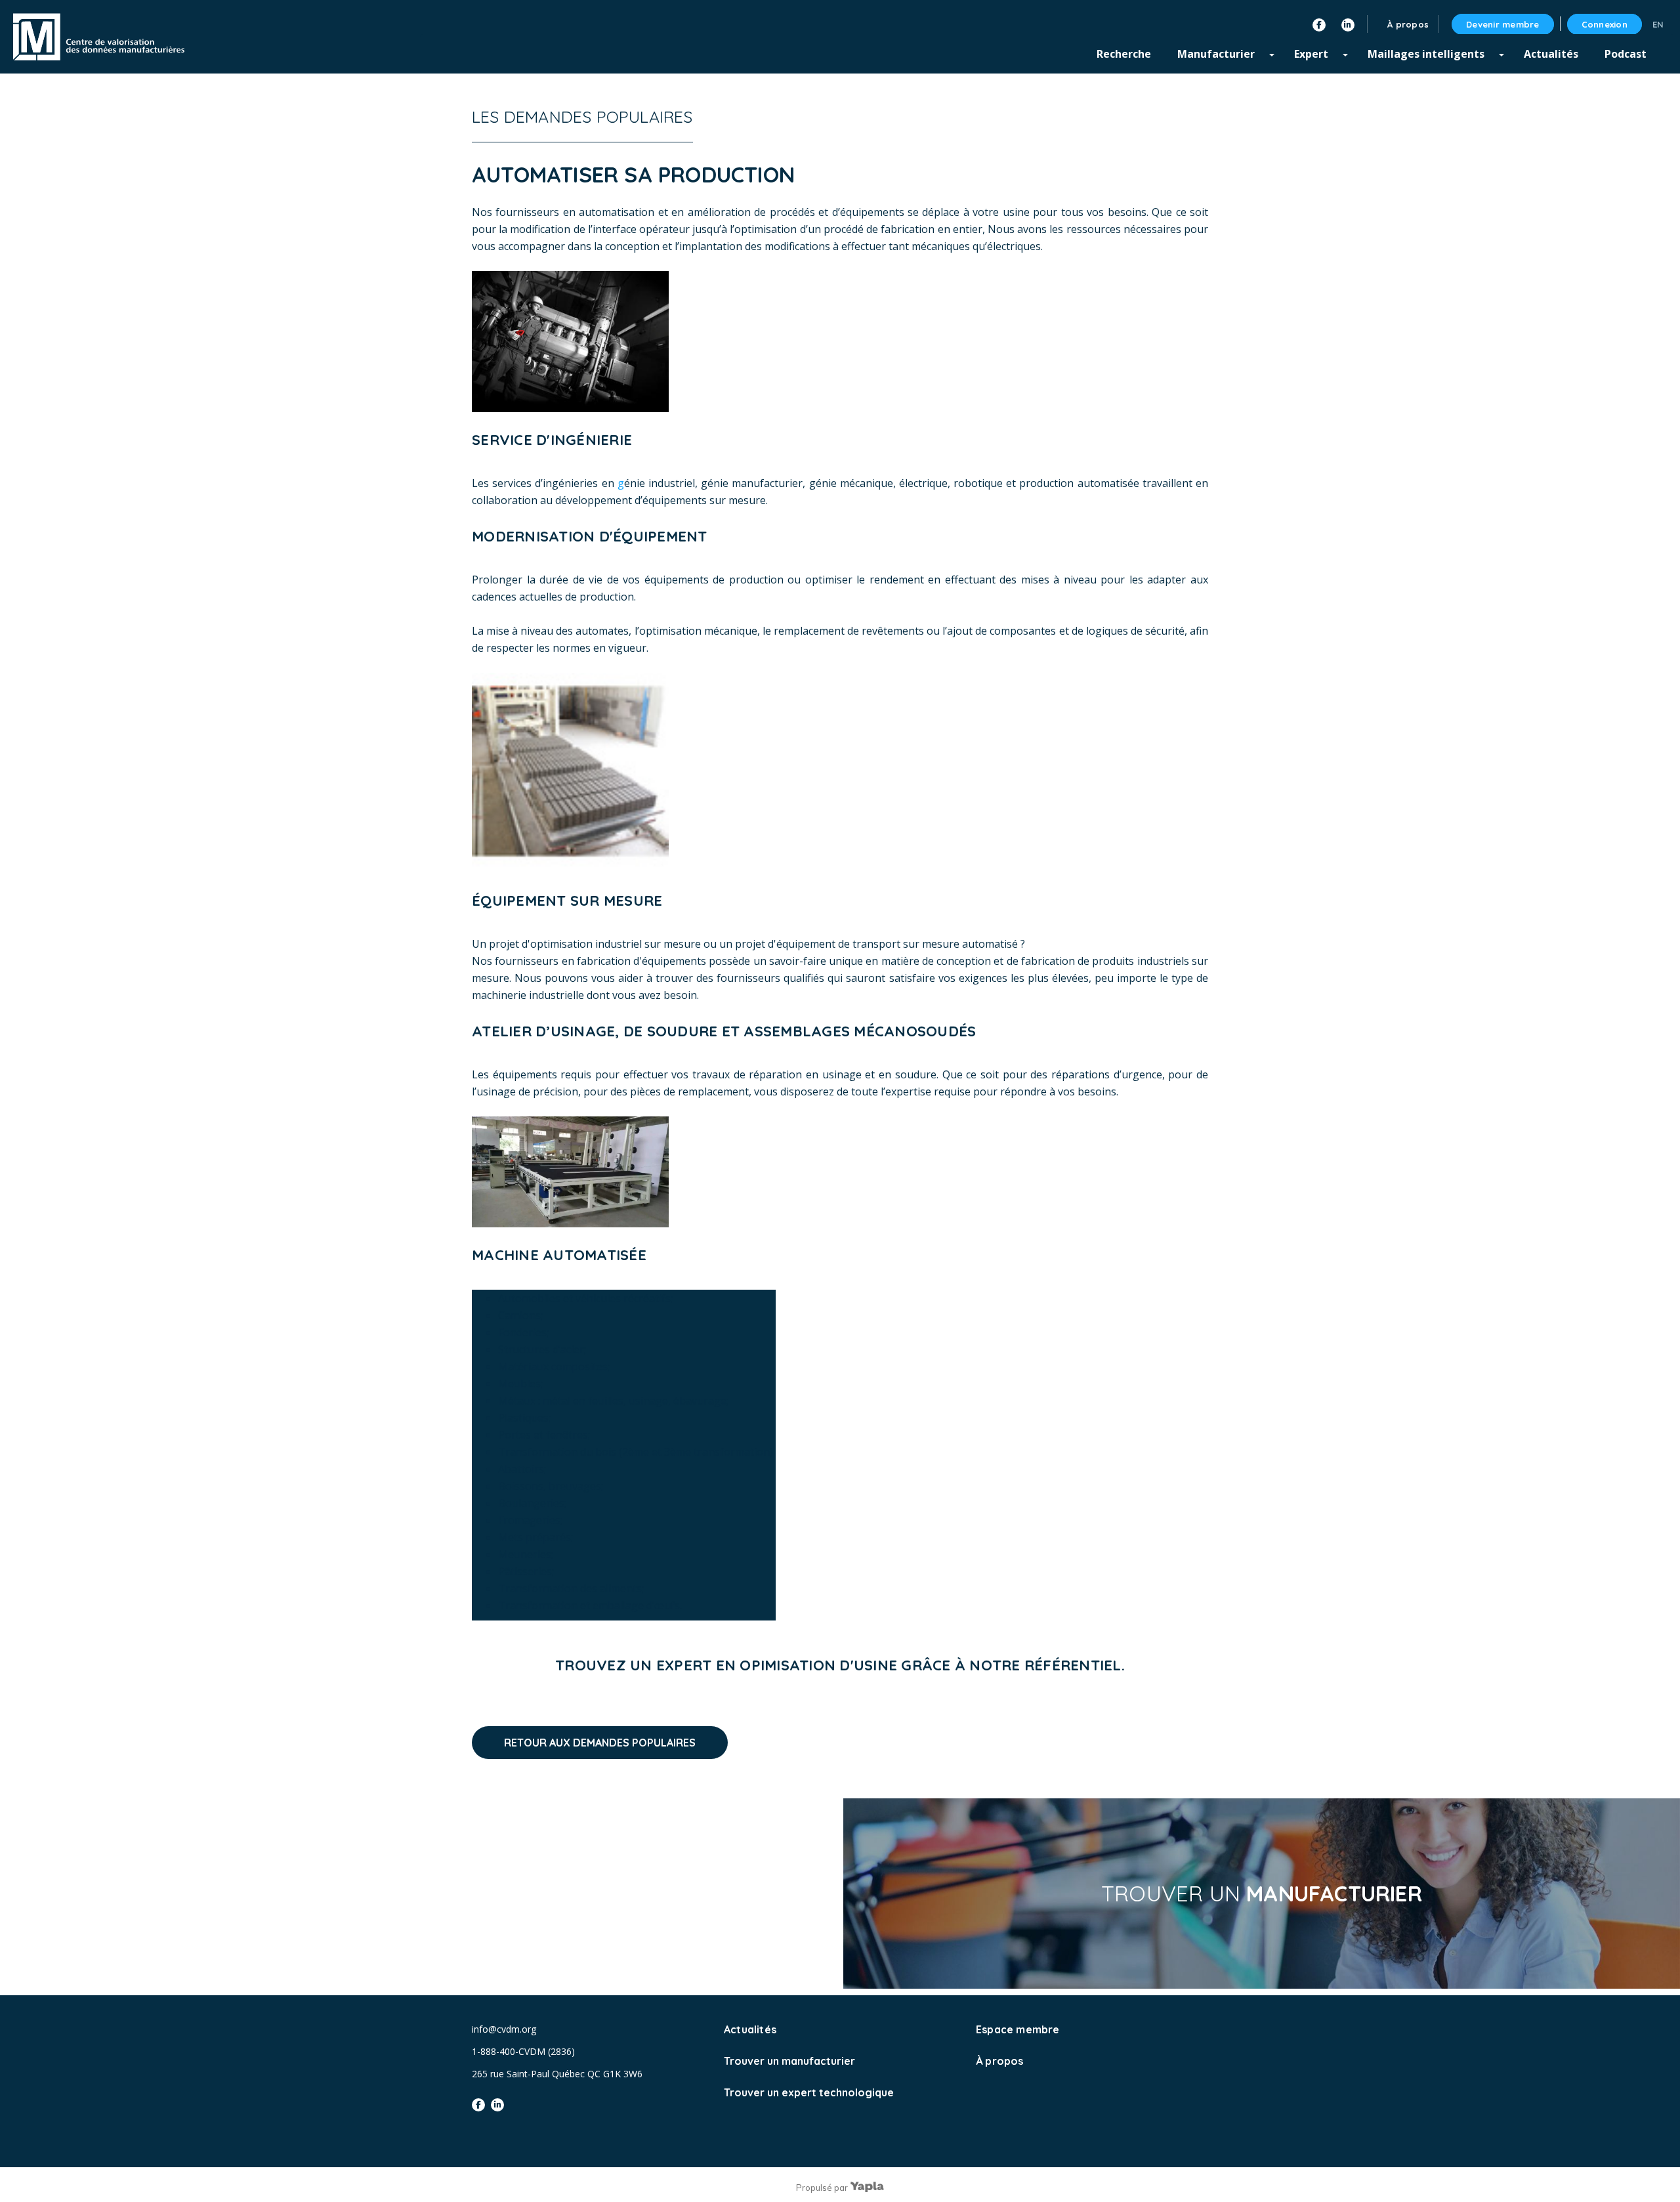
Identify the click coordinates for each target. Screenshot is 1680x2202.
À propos (1000, 2061)
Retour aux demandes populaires (600, 1743)
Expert (1311, 54)
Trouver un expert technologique (809, 2092)
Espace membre (1018, 2029)
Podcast (1626, 54)
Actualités (1551, 54)
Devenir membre (1503, 24)
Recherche (1124, 54)
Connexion (1605, 24)
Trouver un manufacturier (789, 2061)
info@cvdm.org (504, 2029)
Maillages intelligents (1426, 54)
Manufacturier (1216, 54)
